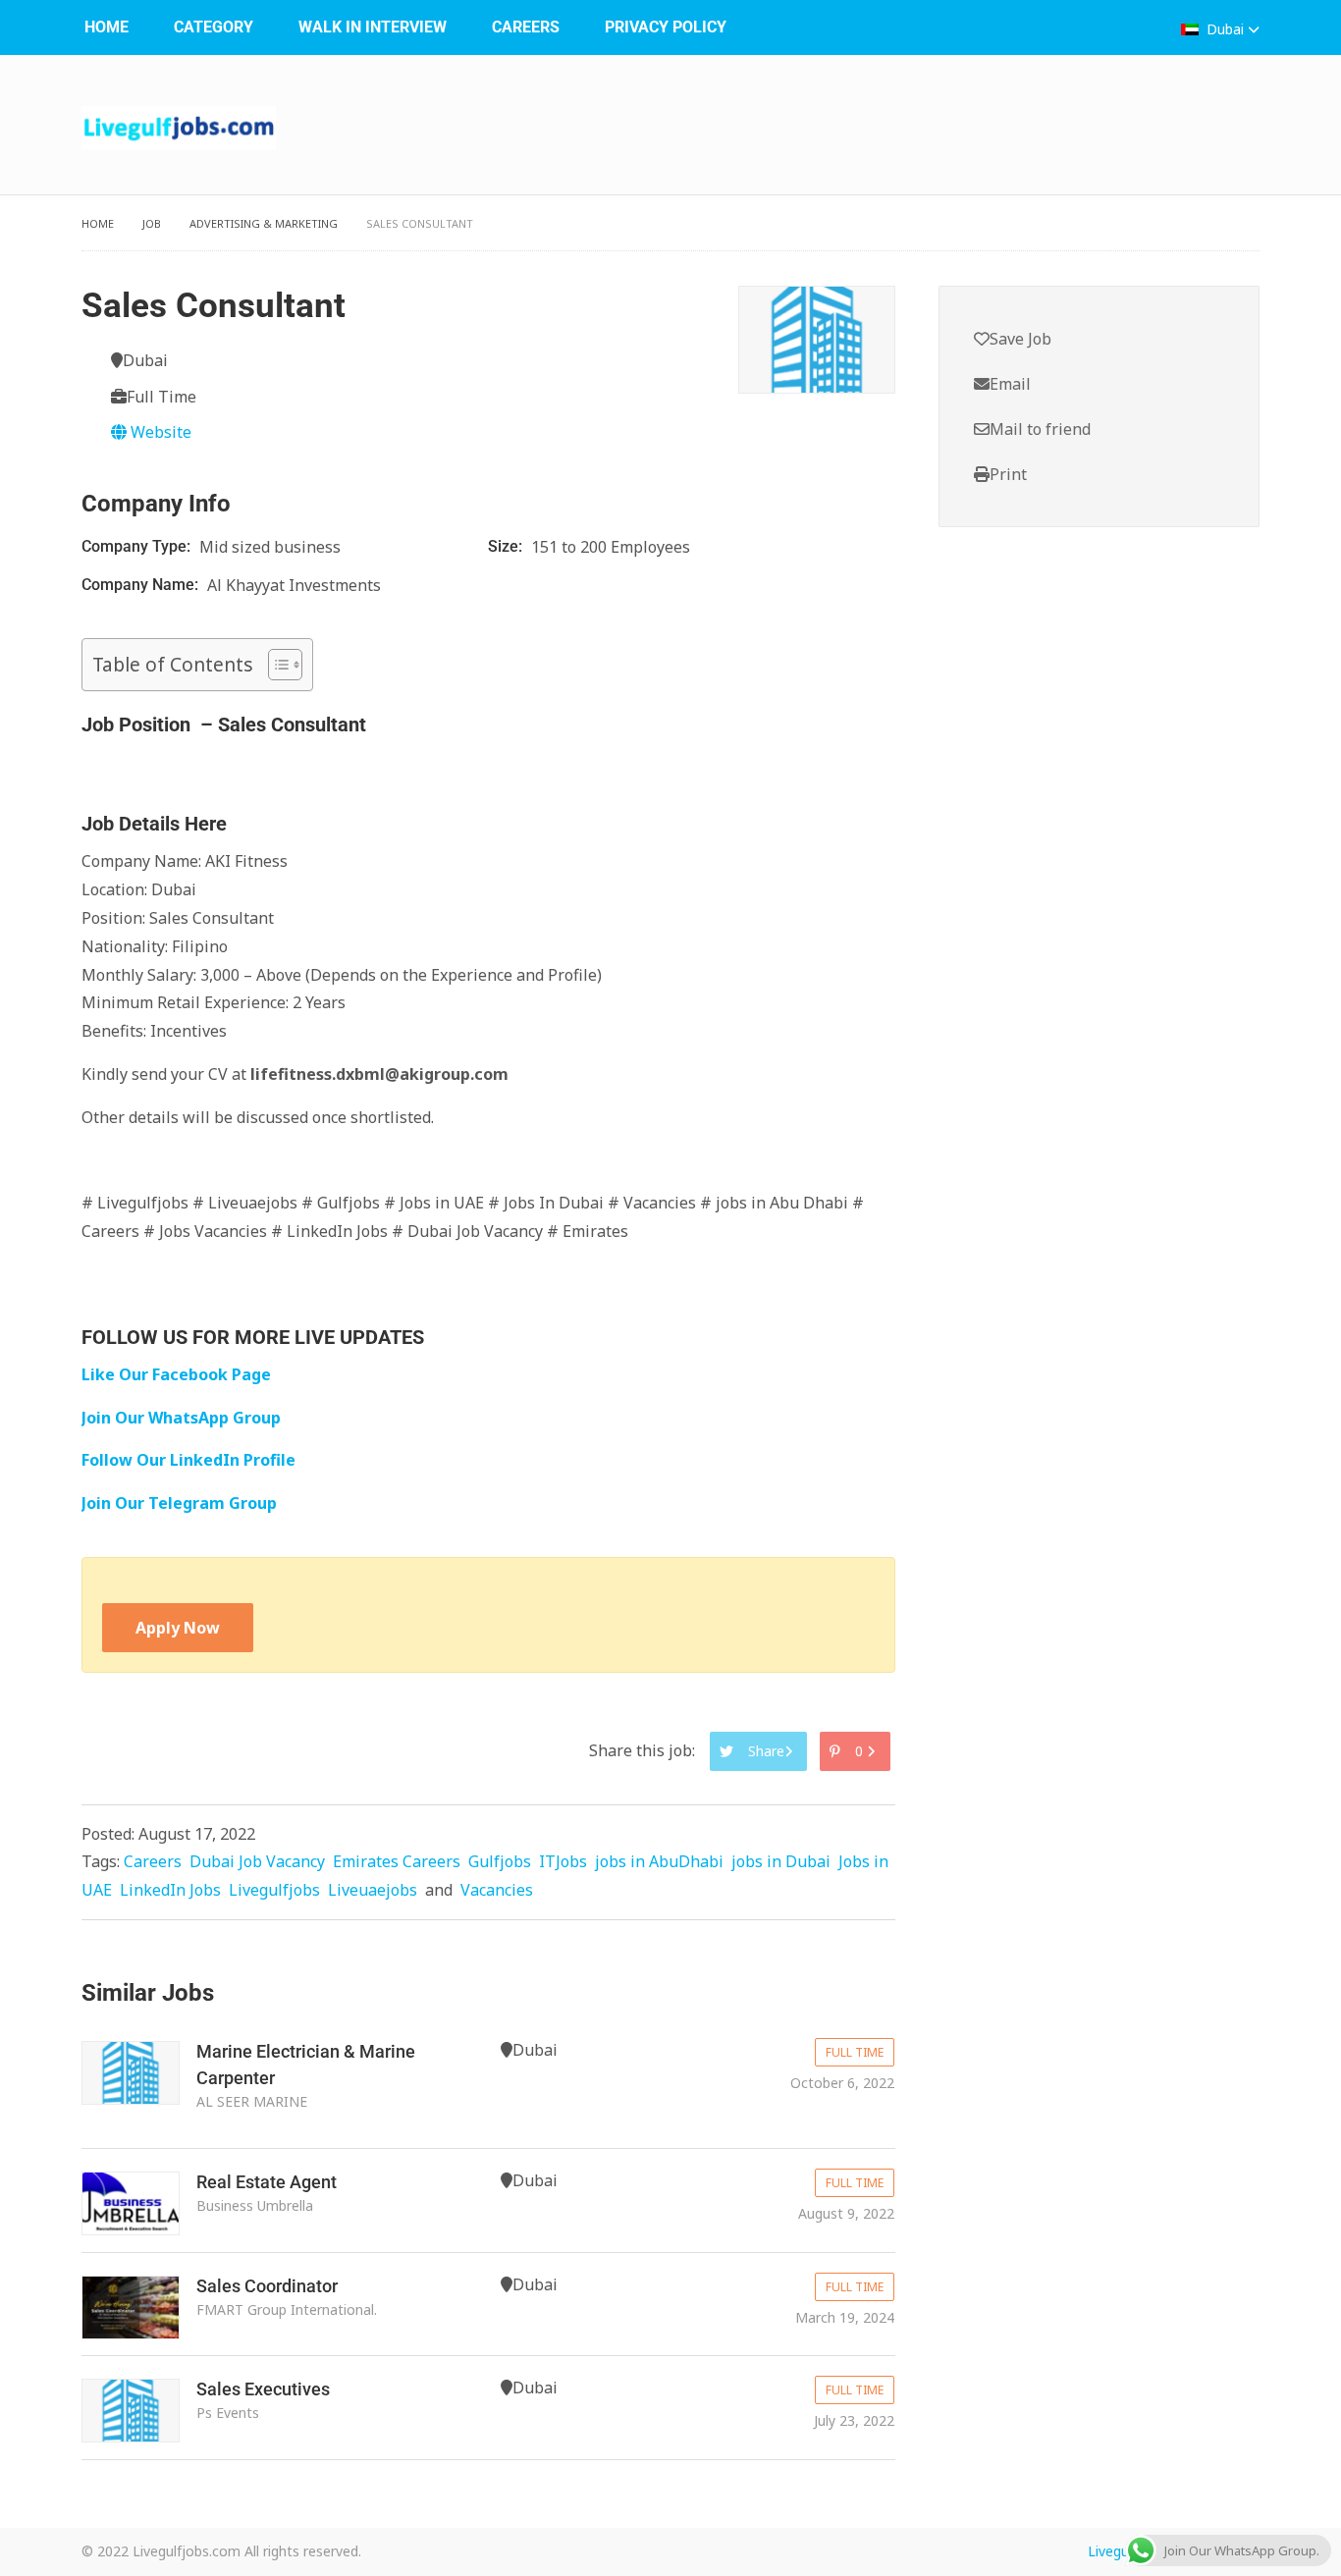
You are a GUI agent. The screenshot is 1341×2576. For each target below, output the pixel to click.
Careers (526, 27)
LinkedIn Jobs (170, 1890)
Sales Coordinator (267, 2286)
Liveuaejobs (373, 1890)
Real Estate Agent (267, 2182)
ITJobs (563, 1861)
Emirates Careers (397, 1861)
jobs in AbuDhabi (659, 1861)
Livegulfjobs (274, 1890)
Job (152, 223)
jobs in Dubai (781, 1861)
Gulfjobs (500, 1861)
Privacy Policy (666, 27)
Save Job (1020, 339)
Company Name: (142, 585)
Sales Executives (263, 2389)
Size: (507, 546)
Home (107, 27)
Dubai (1225, 29)
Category (214, 27)
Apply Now (178, 1628)
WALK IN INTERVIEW (373, 27)
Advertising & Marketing (264, 223)
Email (1010, 384)
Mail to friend (1040, 429)
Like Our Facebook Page (176, 1374)
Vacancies (497, 1890)
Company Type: (138, 546)
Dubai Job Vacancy (257, 1861)
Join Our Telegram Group (179, 1503)
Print (1008, 474)
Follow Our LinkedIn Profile (188, 1460)
